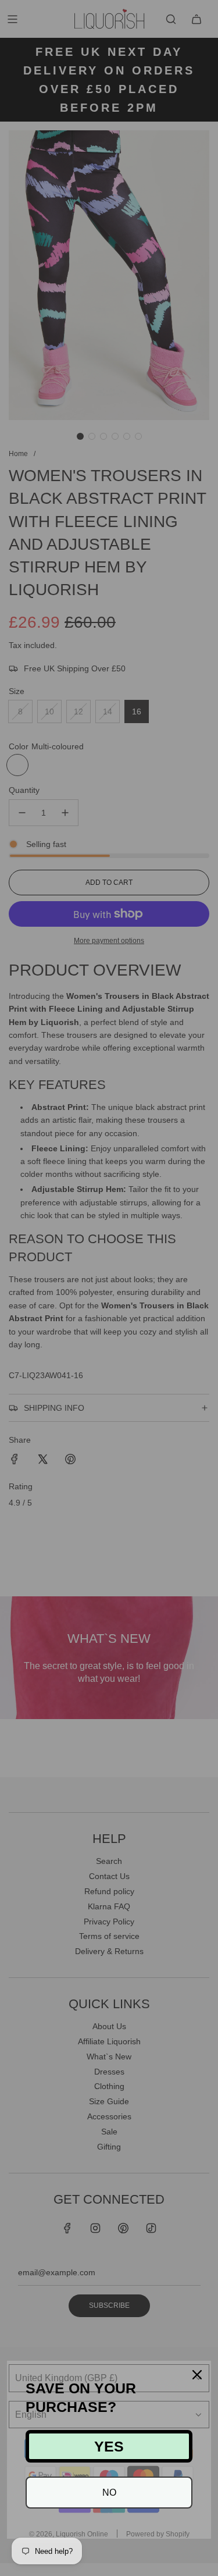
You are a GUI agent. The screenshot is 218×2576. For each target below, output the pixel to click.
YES (109, 2446)
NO (109, 2493)
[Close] (197, 2375)
